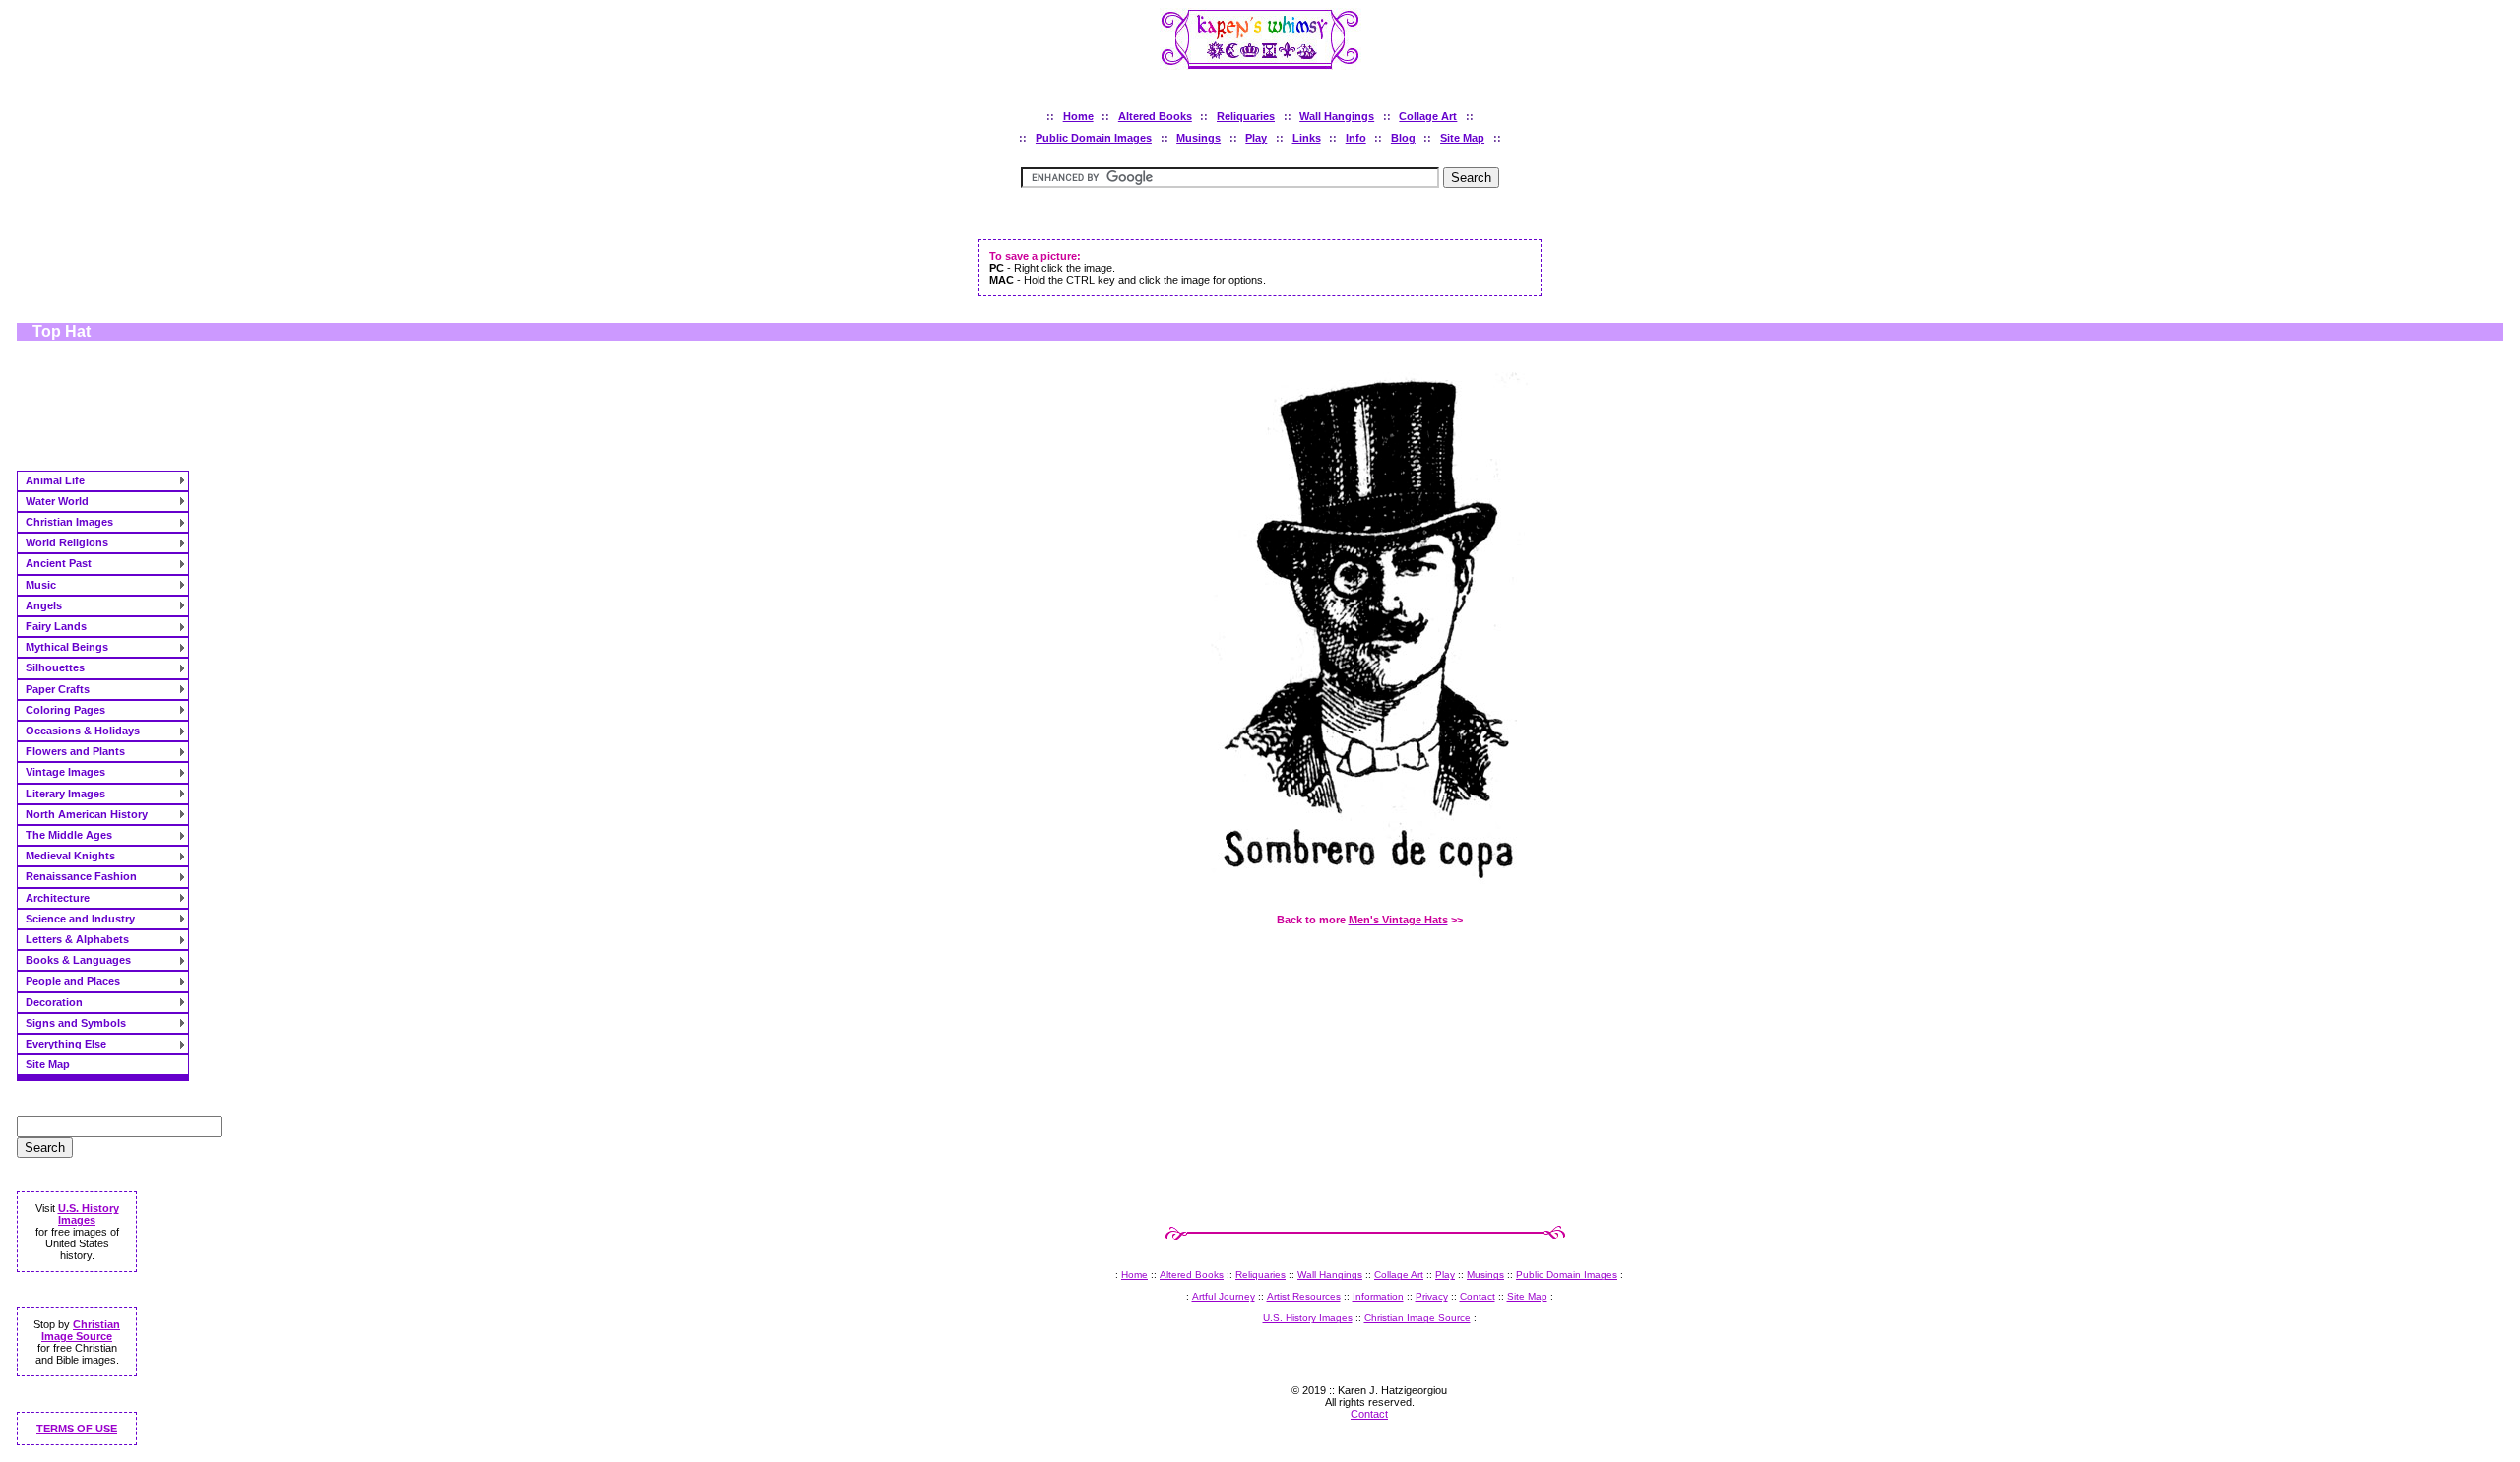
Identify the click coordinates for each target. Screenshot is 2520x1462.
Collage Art (1428, 116)
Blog (1403, 138)
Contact (1478, 1296)
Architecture (58, 898)
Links (1307, 138)
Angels (44, 605)
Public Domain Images (1094, 138)
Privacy (1432, 1296)
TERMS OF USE (77, 1429)
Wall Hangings (1337, 116)
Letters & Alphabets (77, 939)
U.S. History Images (89, 1214)
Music (41, 585)
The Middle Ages (69, 835)
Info (1356, 138)
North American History (87, 814)
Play (1256, 138)
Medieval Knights (70, 856)
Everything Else (66, 1044)
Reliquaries (1246, 116)
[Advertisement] (115, 409)
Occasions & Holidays (83, 731)
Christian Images (69, 522)
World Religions (67, 542)
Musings (1198, 138)
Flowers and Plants (75, 751)
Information (1378, 1296)
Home (1078, 116)
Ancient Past (59, 563)
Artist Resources (1304, 1296)
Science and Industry (80, 919)
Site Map (1462, 138)
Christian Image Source (81, 1330)
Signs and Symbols (76, 1023)
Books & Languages (78, 960)
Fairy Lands (56, 626)
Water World (57, 501)
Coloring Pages (65, 710)
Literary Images (65, 794)
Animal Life (55, 480)
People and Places (73, 981)
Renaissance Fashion (81, 876)
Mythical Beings (67, 647)
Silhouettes (55, 667)
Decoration (54, 1002)
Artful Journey (1224, 1296)
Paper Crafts (58, 689)
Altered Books (1155, 116)
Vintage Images (65, 772)
